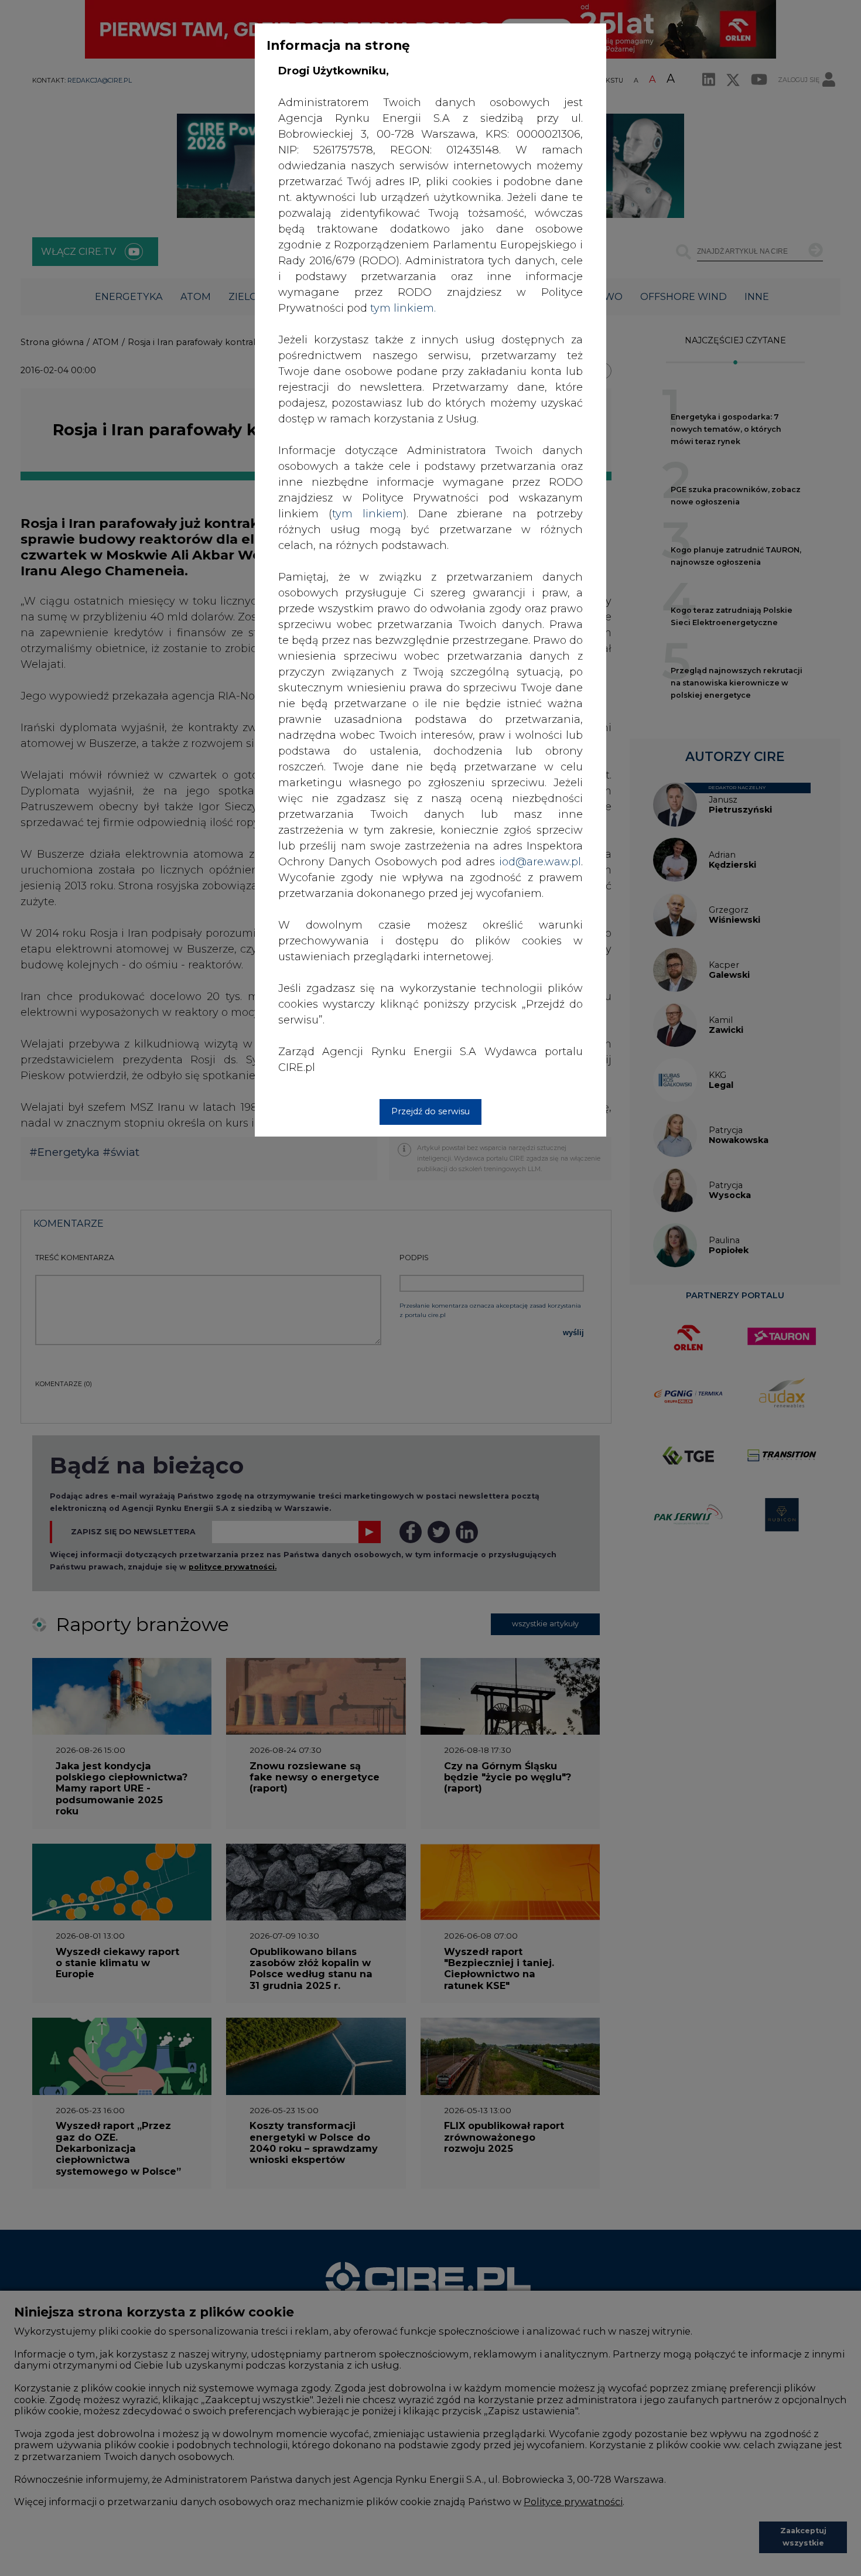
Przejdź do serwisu (430, 1111)
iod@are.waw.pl (540, 862)
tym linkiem (368, 514)
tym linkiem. (403, 308)
